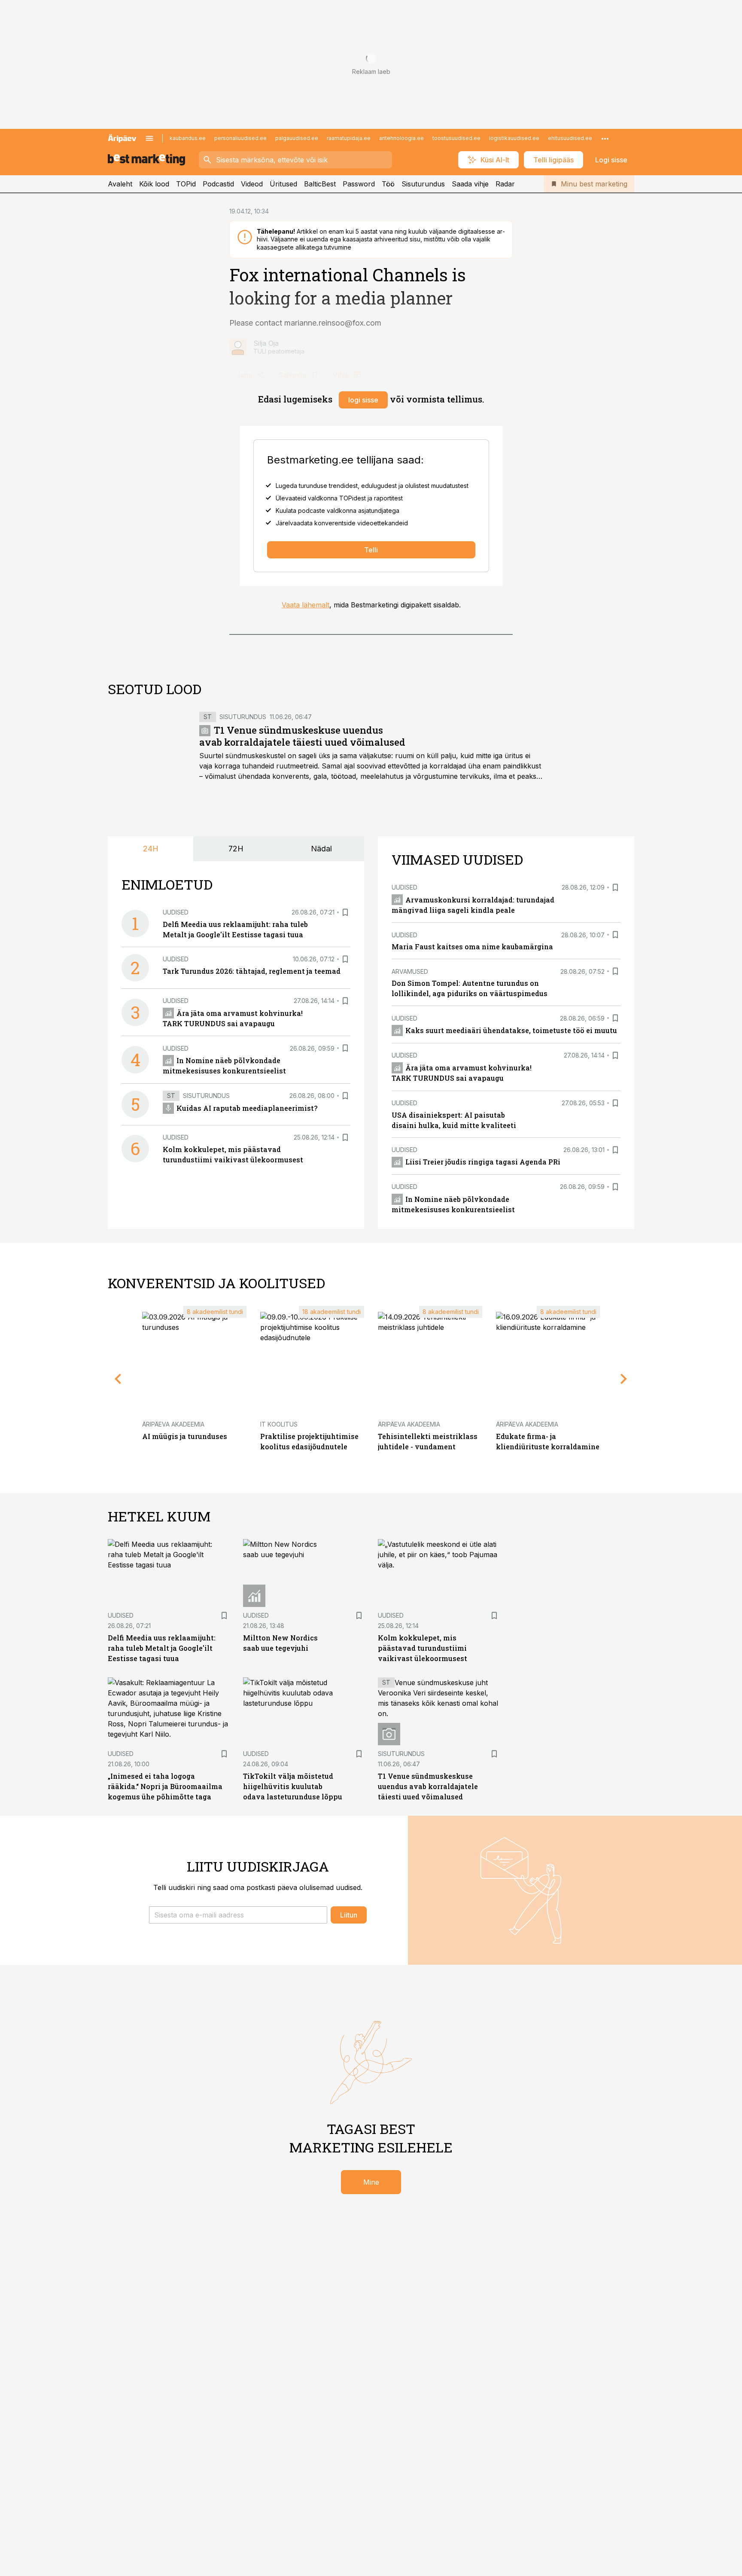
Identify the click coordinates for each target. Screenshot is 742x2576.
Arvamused (410, 971)
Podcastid (218, 184)
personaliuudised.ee (240, 138)
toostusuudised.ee (456, 138)
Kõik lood (154, 184)
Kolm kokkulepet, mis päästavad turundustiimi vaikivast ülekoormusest (423, 1648)
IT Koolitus (279, 1424)
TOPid (186, 184)
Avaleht (120, 184)
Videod (252, 184)
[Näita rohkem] (605, 138)
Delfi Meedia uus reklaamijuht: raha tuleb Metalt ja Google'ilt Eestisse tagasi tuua (162, 1648)
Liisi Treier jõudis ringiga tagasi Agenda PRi (483, 1162)
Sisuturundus (423, 184)
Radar (505, 184)
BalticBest (320, 184)
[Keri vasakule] (118, 1379)
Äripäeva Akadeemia (173, 1424)
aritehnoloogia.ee (401, 138)
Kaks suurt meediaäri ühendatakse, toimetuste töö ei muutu (511, 1030)
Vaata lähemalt (306, 605)
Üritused (283, 184)
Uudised (176, 912)
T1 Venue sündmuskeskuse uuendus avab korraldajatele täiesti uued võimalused (302, 736)
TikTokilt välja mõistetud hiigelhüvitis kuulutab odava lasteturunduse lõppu (293, 1786)
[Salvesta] (345, 912)
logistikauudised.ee (514, 138)
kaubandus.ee (188, 138)
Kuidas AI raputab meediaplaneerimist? (247, 1108)
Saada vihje (470, 184)
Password (359, 184)
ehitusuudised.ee (570, 138)
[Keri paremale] (624, 1379)
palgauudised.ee (297, 138)
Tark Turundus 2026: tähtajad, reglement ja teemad (252, 971)
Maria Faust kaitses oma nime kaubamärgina (472, 947)
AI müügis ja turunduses (185, 1436)
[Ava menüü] (149, 138)
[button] (238, 1915)
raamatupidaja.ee (349, 138)
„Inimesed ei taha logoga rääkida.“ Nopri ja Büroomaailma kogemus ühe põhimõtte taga (165, 1786)
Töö (388, 184)
